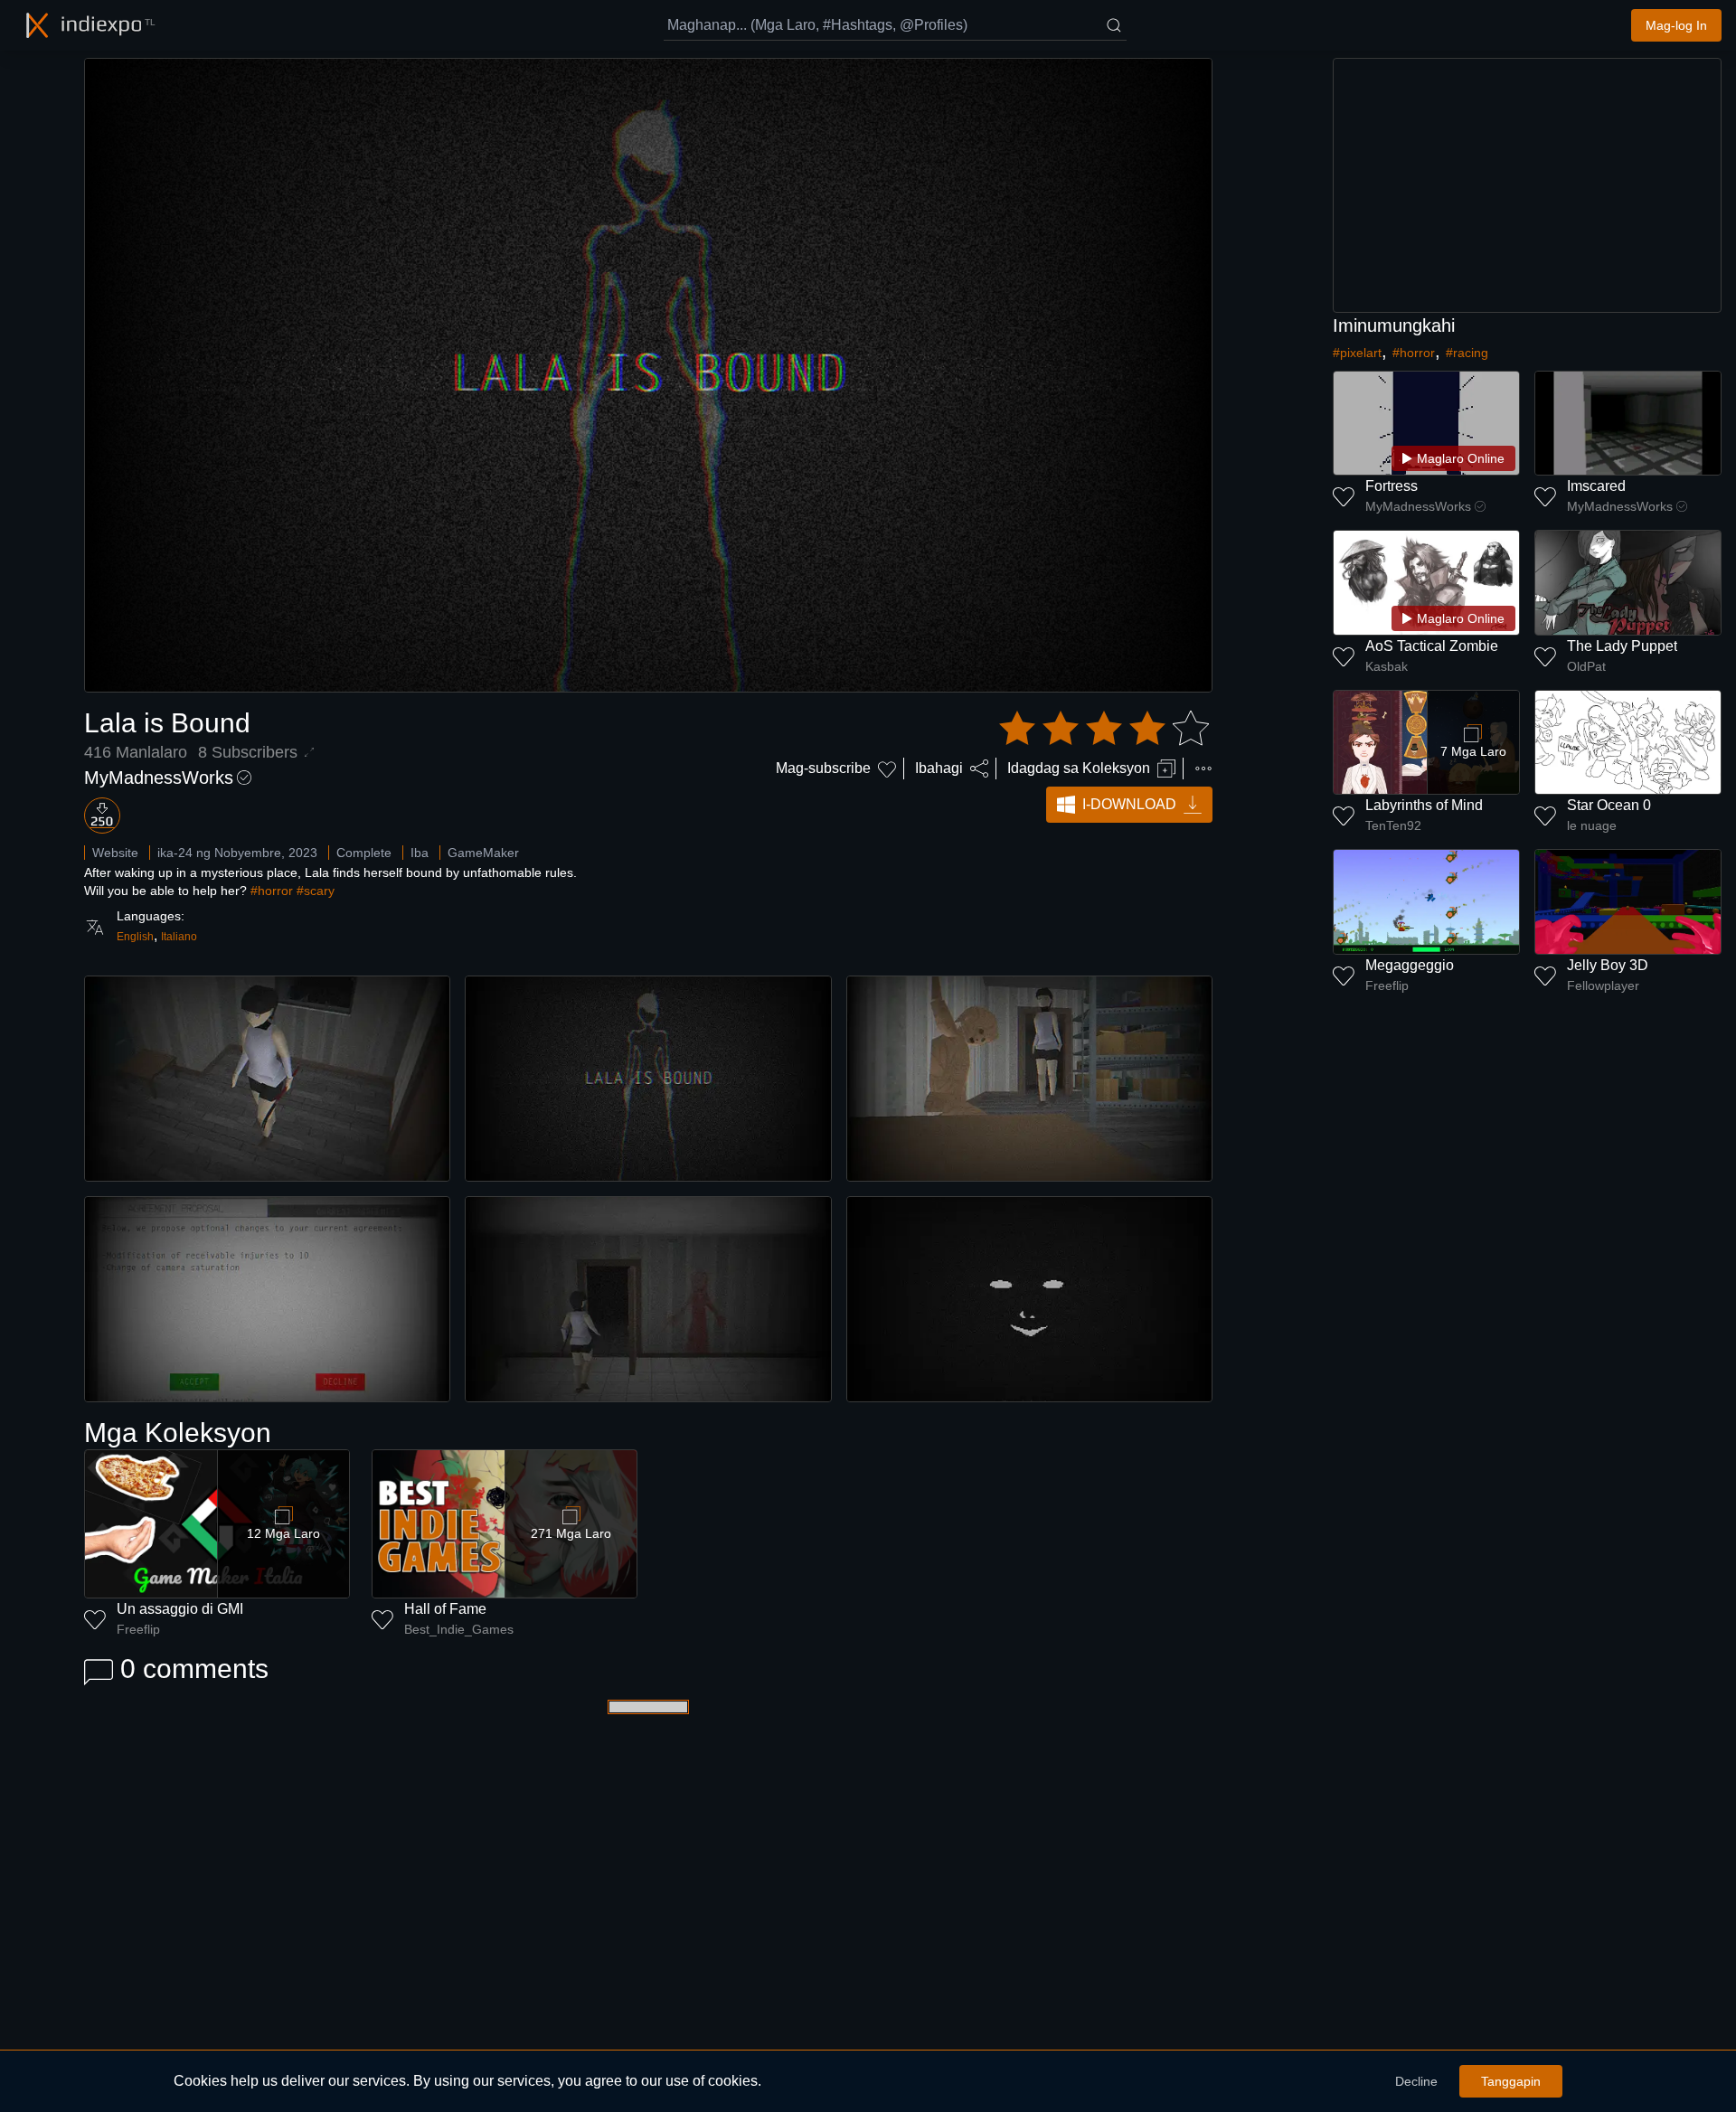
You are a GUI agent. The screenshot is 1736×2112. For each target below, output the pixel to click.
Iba (420, 853)
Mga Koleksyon (178, 1433)
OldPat (1586, 666)
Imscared (1596, 486)
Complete (364, 853)
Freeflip (138, 1629)
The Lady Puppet (1622, 646)
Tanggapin (1511, 2081)
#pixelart (1357, 353)
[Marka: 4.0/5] (1104, 729)
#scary (316, 891)
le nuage (1592, 825)
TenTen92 (1393, 825)
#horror (272, 891)
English (135, 937)
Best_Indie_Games (459, 1629)
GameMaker (483, 853)
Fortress (1392, 486)
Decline (1416, 2081)
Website (115, 853)
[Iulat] (1203, 768)
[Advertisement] (1527, 185)
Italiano (179, 937)
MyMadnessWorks (159, 778)
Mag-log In (1676, 25)
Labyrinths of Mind (1424, 805)
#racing (1467, 353)
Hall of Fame (445, 1609)
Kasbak (1387, 666)
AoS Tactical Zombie (1432, 646)
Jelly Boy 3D (1608, 965)
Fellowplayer (1603, 985)
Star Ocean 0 (1609, 805)
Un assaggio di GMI (180, 1609)
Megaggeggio (1410, 965)
